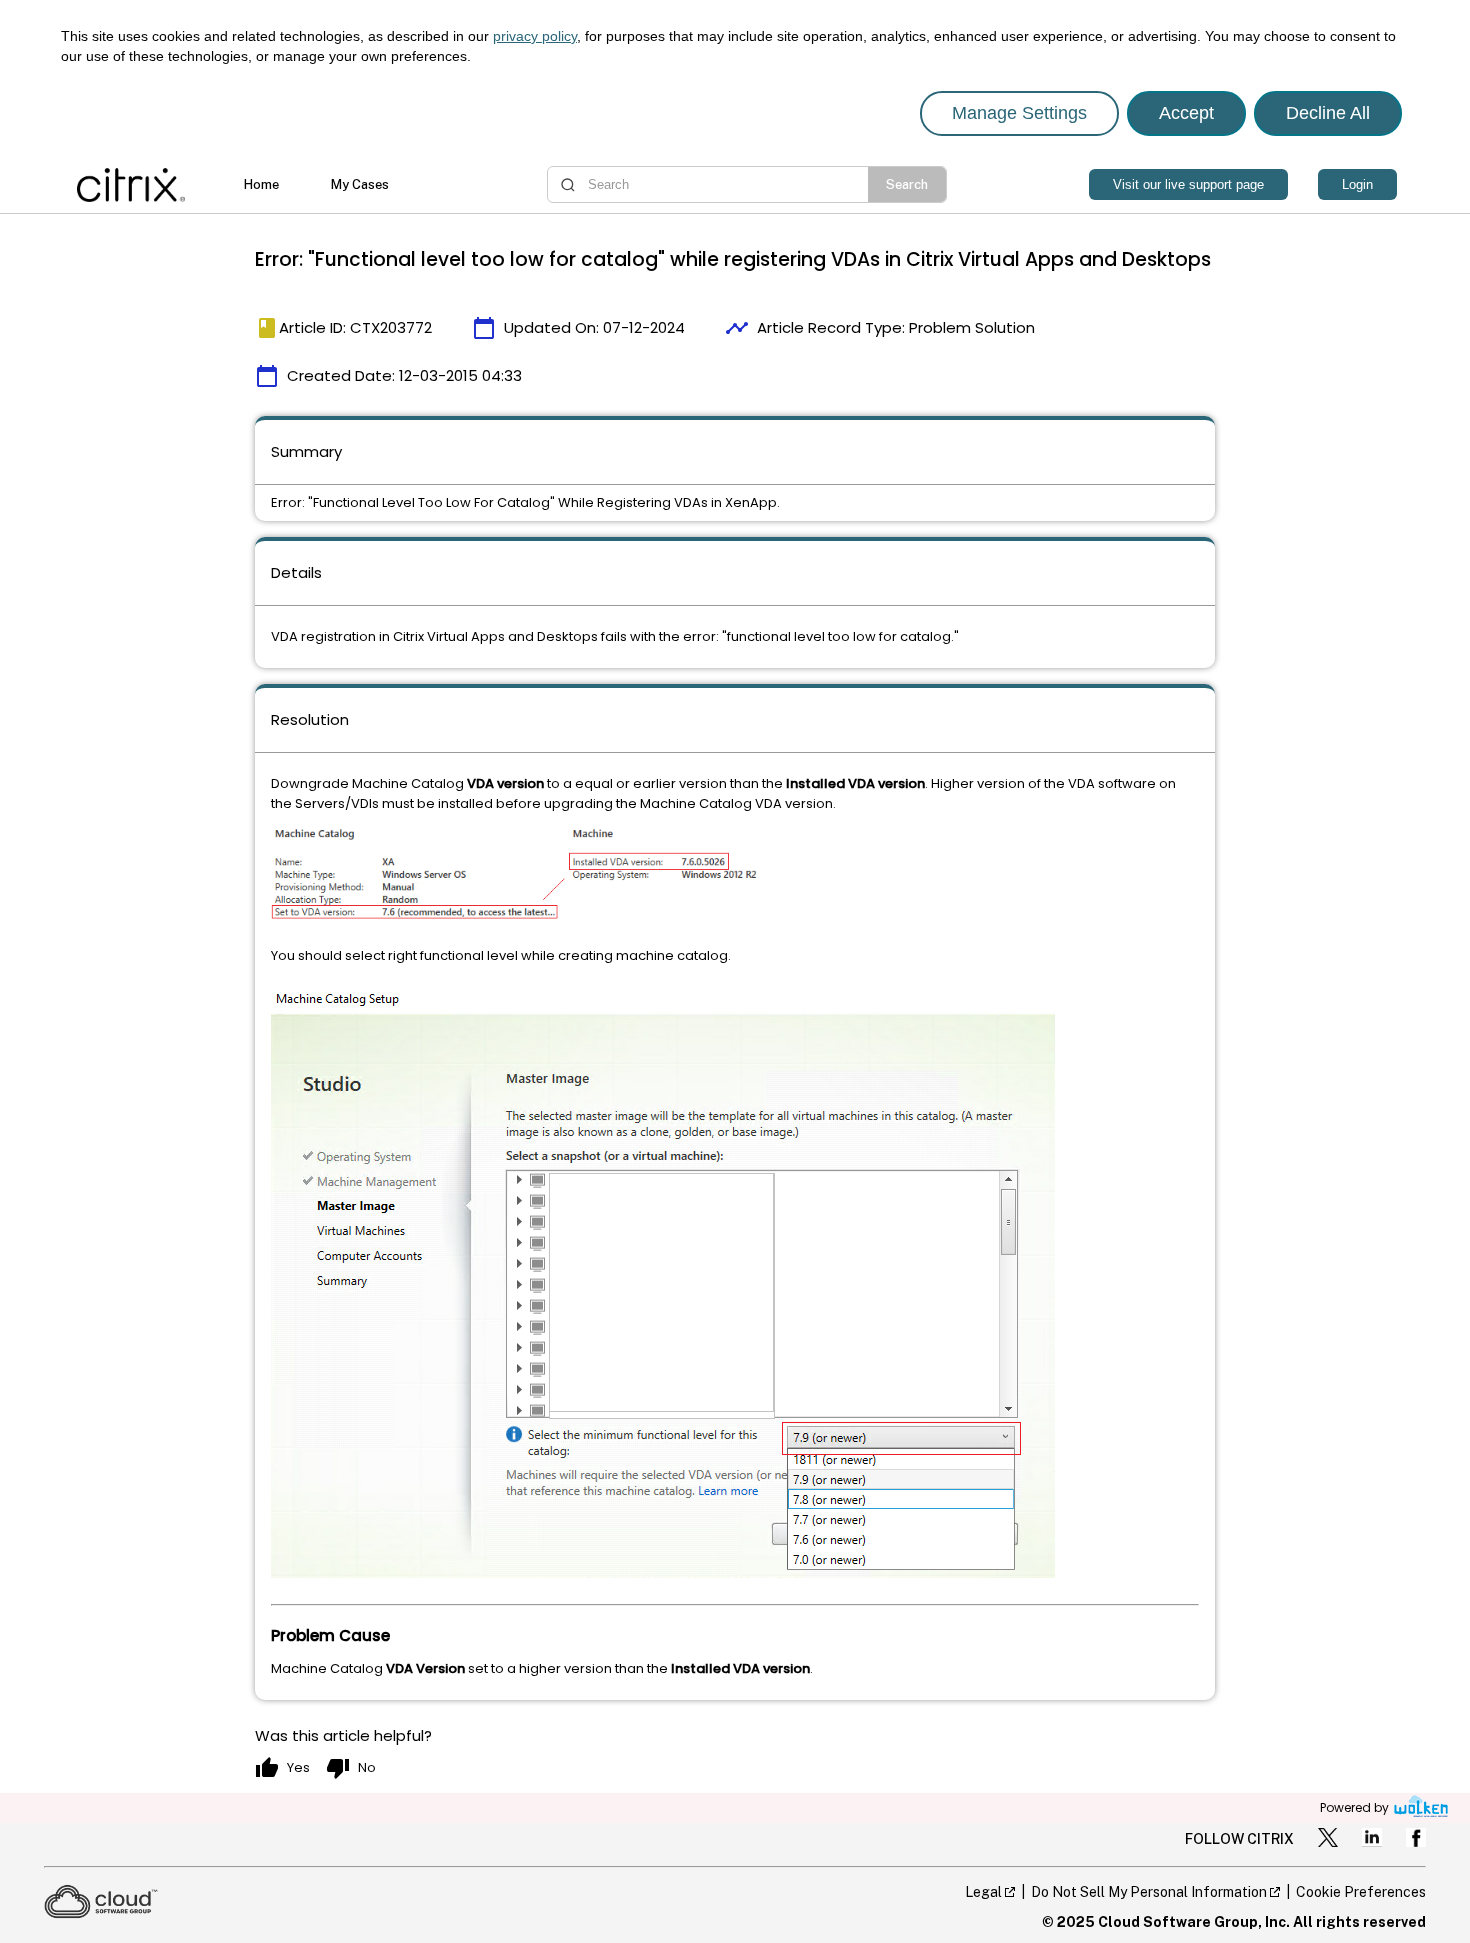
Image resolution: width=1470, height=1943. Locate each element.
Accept (1186, 113)
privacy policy (535, 36)
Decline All (1328, 113)
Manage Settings (1019, 113)
